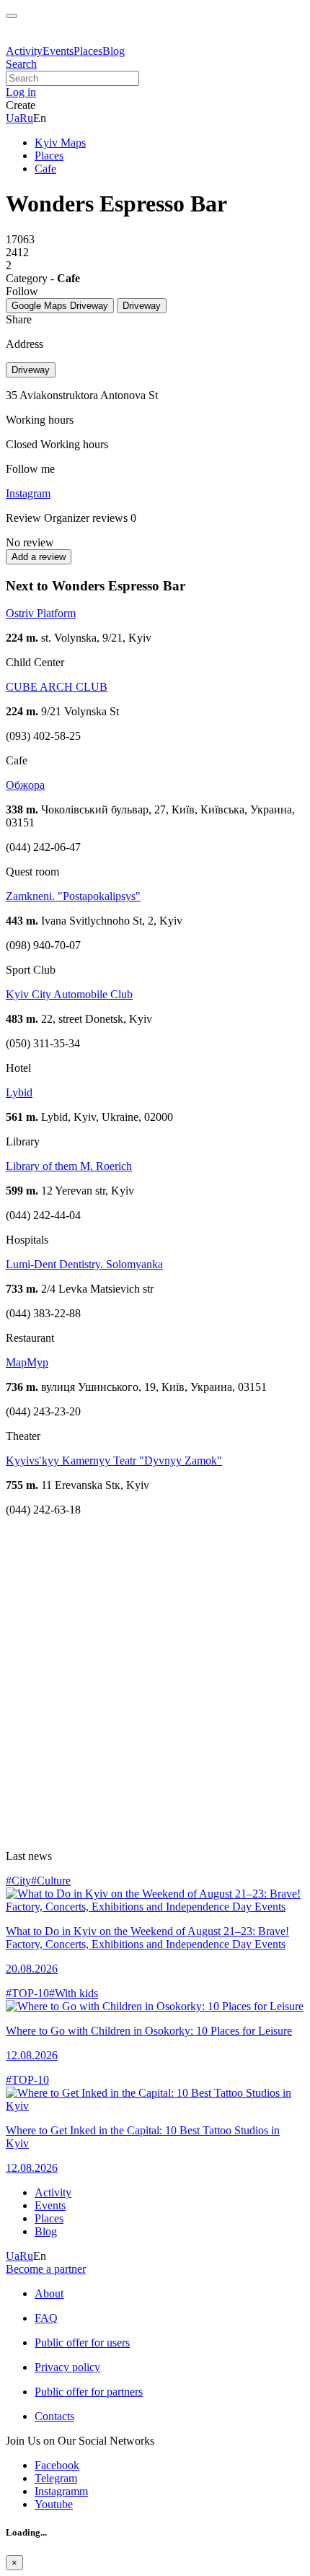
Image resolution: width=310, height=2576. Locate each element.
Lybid (19, 1092)
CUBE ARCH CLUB (57, 687)
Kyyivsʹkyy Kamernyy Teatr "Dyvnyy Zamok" (114, 1461)
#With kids (74, 1993)
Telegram (56, 2478)
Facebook (57, 2465)
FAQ (46, 2318)
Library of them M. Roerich (69, 1166)
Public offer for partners (89, 2392)
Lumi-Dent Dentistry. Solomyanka (84, 1264)
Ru (26, 118)
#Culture (51, 1881)
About (49, 2293)
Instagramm (61, 2491)
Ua (13, 118)
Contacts (54, 2416)
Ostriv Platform (41, 613)
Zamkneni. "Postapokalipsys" (73, 896)
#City (18, 1881)
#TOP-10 (27, 1993)
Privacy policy (67, 2367)
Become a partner (46, 2269)
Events (58, 51)
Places (88, 51)
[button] (21, 92)
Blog (114, 51)
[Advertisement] (155, 1683)
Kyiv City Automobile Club (69, 994)
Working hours (74, 444)
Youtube (54, 2504)
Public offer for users (82, 2343)
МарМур (27, 1362)
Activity (24, 51)
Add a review (39, 557)
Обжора (25, 785)
